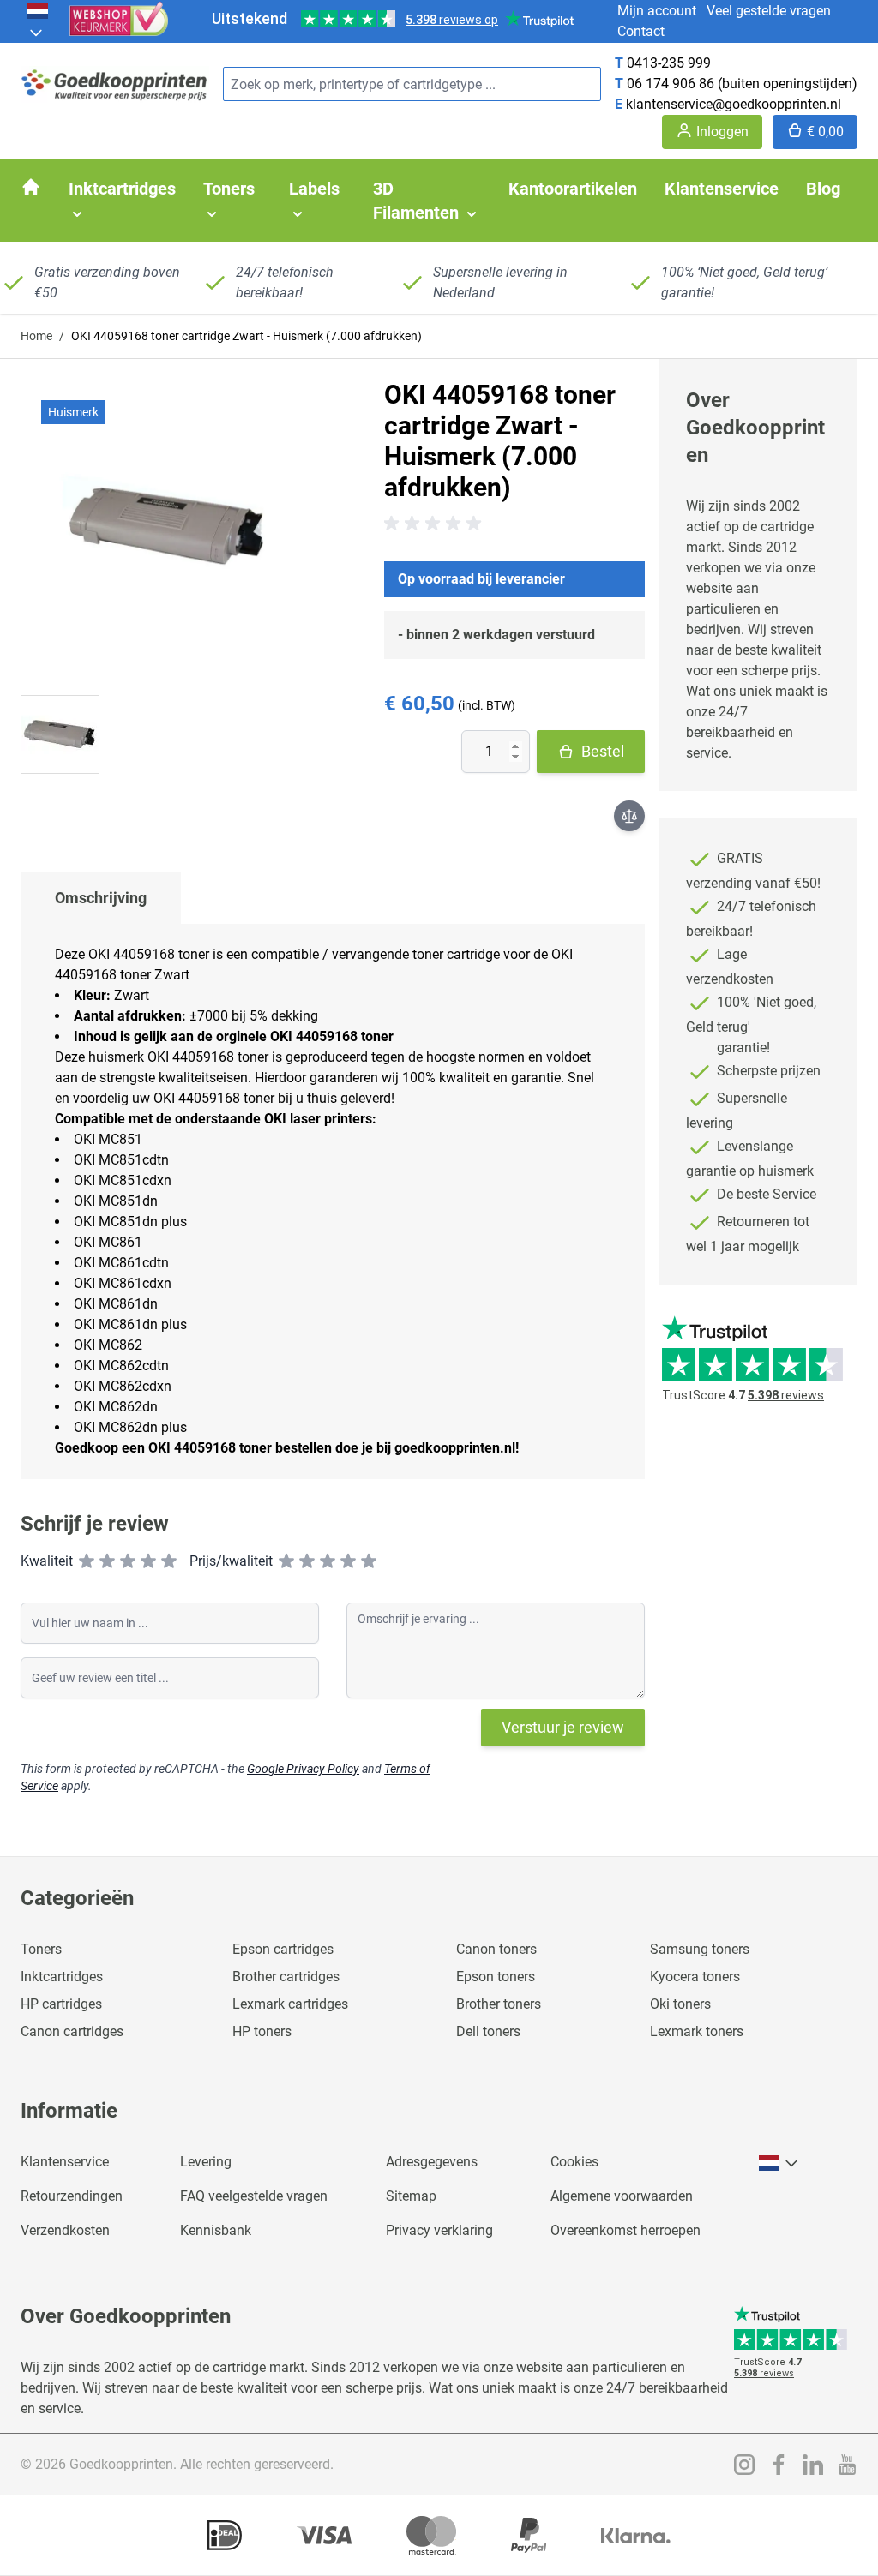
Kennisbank (216, 2230)
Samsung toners (700, 1949)
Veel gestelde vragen (769, 11)
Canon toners (496, 1949)
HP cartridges (61, 2004)
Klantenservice (65, 2162)
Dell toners (488, 2031)
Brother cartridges (286, 1977)
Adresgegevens (432, 2162)
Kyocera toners (695, 1977)
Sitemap (411, 2196)
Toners (41, 1949)
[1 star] (87, 1561)
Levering (206, 2162)
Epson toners (496, 1977)
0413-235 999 (669, 63)
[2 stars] (107, 1561)
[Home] (31, 187)
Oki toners (680, 2004)
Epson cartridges (283, 1949)
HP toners (262, 2031)
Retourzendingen (72, 2196)
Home (36, 336)
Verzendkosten (65, 2230)
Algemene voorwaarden (622, 2196)
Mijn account (657, 11)
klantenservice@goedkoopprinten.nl (734, 104)
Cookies (574, 2162)
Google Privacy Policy (303, 1769)
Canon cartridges (72, 2031)
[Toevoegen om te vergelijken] (629, 816)
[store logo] (115, 84)
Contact (641, 31)
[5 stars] (169, 1561)
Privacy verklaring (439, 2230)
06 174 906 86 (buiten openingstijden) (742, 84)
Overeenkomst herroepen (625, 2230)
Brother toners (499, 2004)
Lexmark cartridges (290, 2004)
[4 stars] (148, 1561)
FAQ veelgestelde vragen (254, 2196)
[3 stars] (128, 1561)
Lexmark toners (697, 2031)
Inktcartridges (62, 1977)
